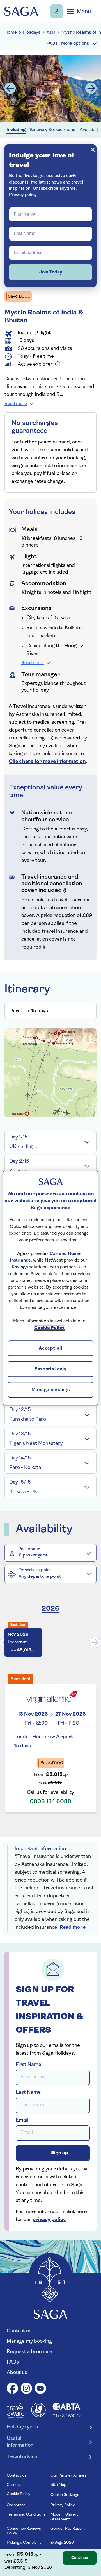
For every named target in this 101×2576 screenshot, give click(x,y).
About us (17, 2373)
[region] (50, 1288)
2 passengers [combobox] (33, 1555)
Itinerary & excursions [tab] (53, 130)
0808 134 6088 (50, 1802)
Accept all (50, 1349)
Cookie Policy (19, 2494)
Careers (14, 2485)
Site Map (58, 2485)
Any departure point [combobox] (40, 1577)
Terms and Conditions (26, 2515)
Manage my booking (57, 11)
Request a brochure (29, 2352)
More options (75, 44)
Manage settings (51, 1390)
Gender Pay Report (68, 2529)
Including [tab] (16, 130)
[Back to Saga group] (21, 11)
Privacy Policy (63, 2505)
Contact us (19, 2331)
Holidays (32, 33)
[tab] (50, 1142)
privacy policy (49, 2220)
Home (11, 33)
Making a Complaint (24, 2543)
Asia (51, 33)
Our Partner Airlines (68, 2476)
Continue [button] (80, 2558)
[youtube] (40, 2389)
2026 (50, 1609)
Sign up (59, 2153)
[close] (93, 150)
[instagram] (26, 2389)
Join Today (51, 272)
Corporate (16, 2505)
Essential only (50, 1370)
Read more (16, 404)
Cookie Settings (65, 2495)
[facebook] (12, 2389)
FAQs (13, 2362)
